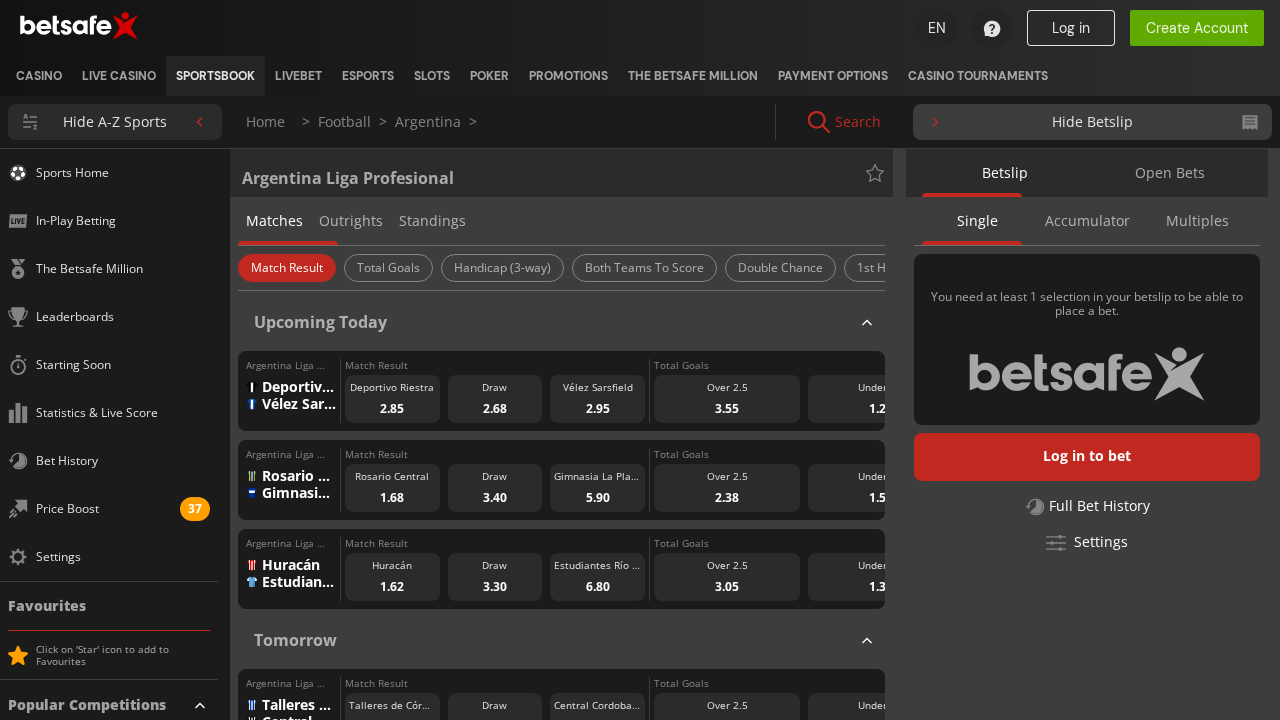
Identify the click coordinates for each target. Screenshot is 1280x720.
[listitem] (39, 76)
